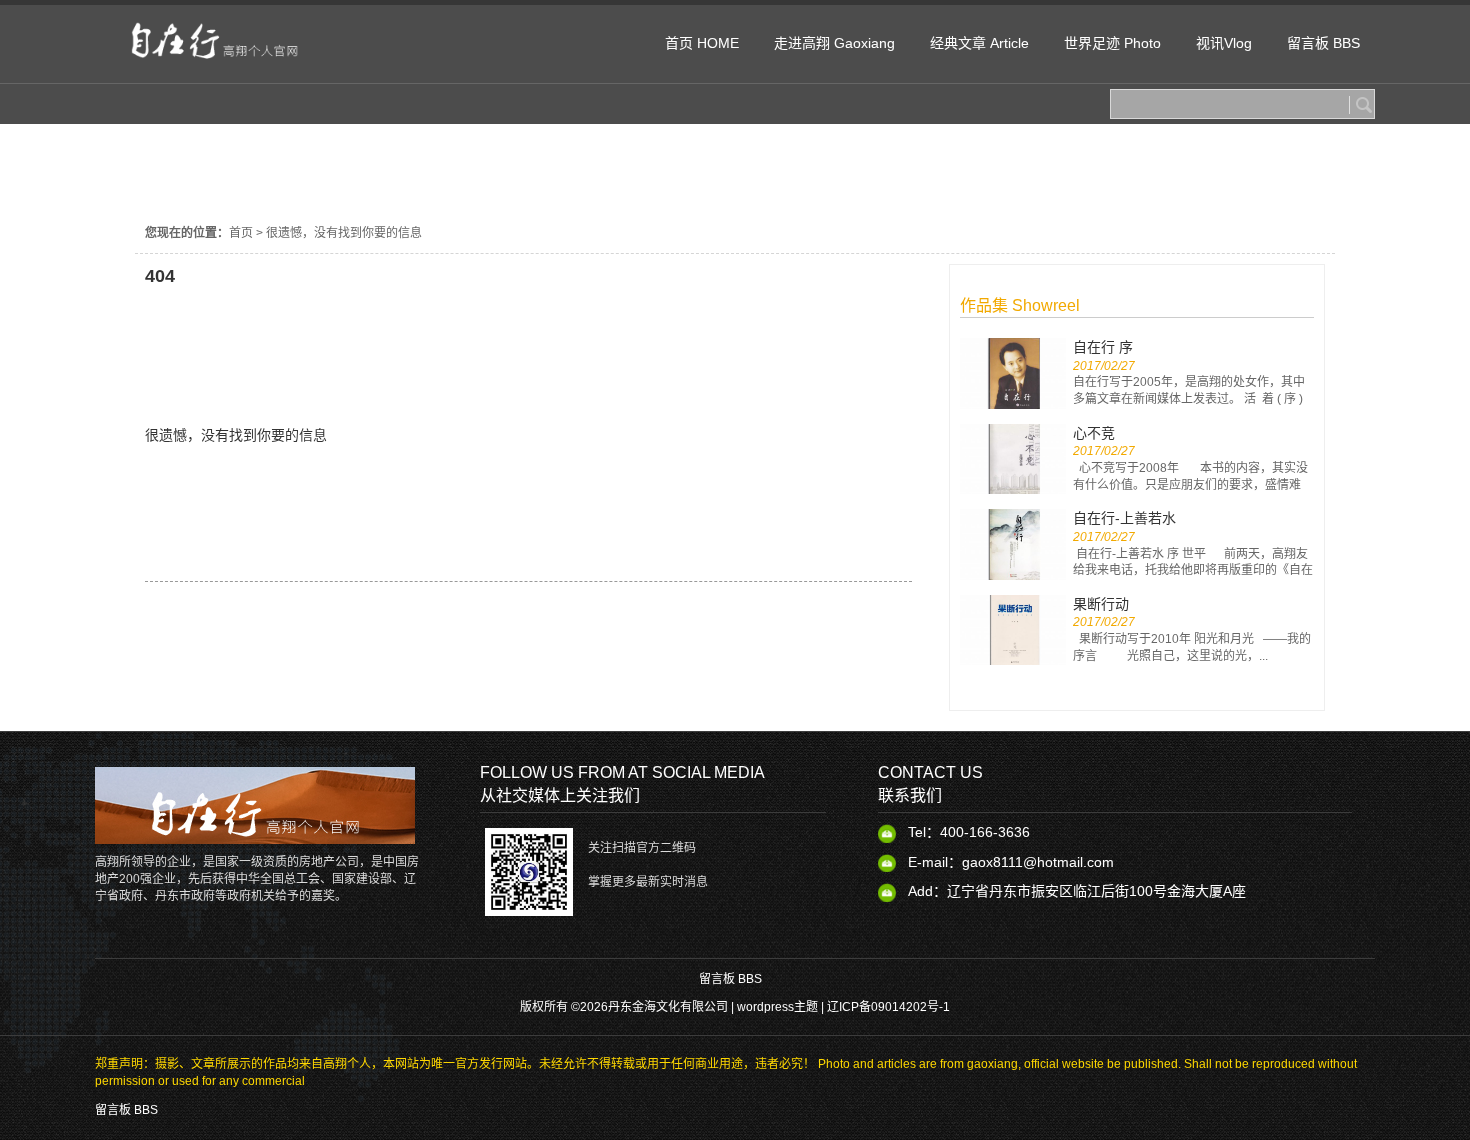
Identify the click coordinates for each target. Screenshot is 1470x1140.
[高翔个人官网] (223, 62)
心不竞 (1094, 433)
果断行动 (1101, 604)
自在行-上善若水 (1124, 518)
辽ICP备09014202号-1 (888, 1007)
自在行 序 (1103, 347)
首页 (241, 233)
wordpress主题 (777, 1007)
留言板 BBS (730, 979)
